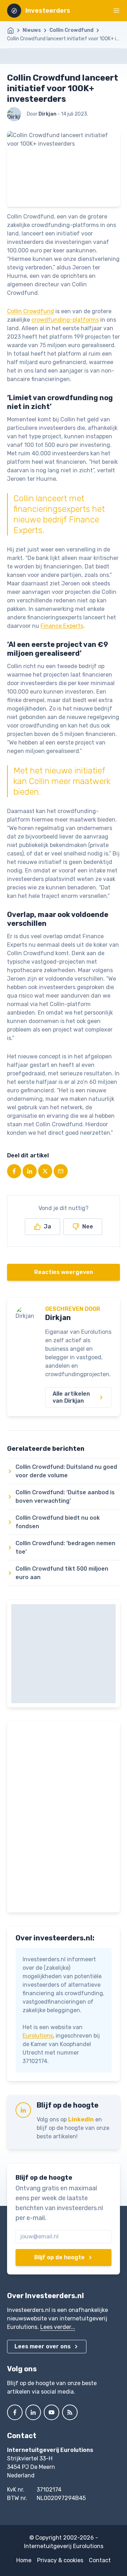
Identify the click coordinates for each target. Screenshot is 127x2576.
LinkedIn (81, 2119)
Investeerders (48, 11)
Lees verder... (58, 2327)
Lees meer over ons (43, 2346)
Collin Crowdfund (71, 30)
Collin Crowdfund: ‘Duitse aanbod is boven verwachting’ (65, 1497)
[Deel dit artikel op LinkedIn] (30, 1171)
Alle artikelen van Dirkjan (71, 1397)
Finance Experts (62, 626)
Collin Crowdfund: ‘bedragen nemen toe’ (65, 1547)
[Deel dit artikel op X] (45, 1171)
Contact (100, 2560)
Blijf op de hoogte (59, 2257)
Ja (47, 1226)
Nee (88, 1226)
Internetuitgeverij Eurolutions (64, 2546)
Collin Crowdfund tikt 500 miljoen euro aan (62, 1573)
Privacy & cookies (60, 2560)
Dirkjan (58, 1318)
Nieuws (32, 30)
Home (24, 2560)
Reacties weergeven (64, 1272)
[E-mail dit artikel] (61, 1171)
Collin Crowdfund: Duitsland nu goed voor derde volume (66, 1471)
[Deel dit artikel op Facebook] (14, 1171)
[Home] (14, 30)
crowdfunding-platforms (65, 320)
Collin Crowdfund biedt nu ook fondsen (58, 1522)
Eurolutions (38, 2036)
